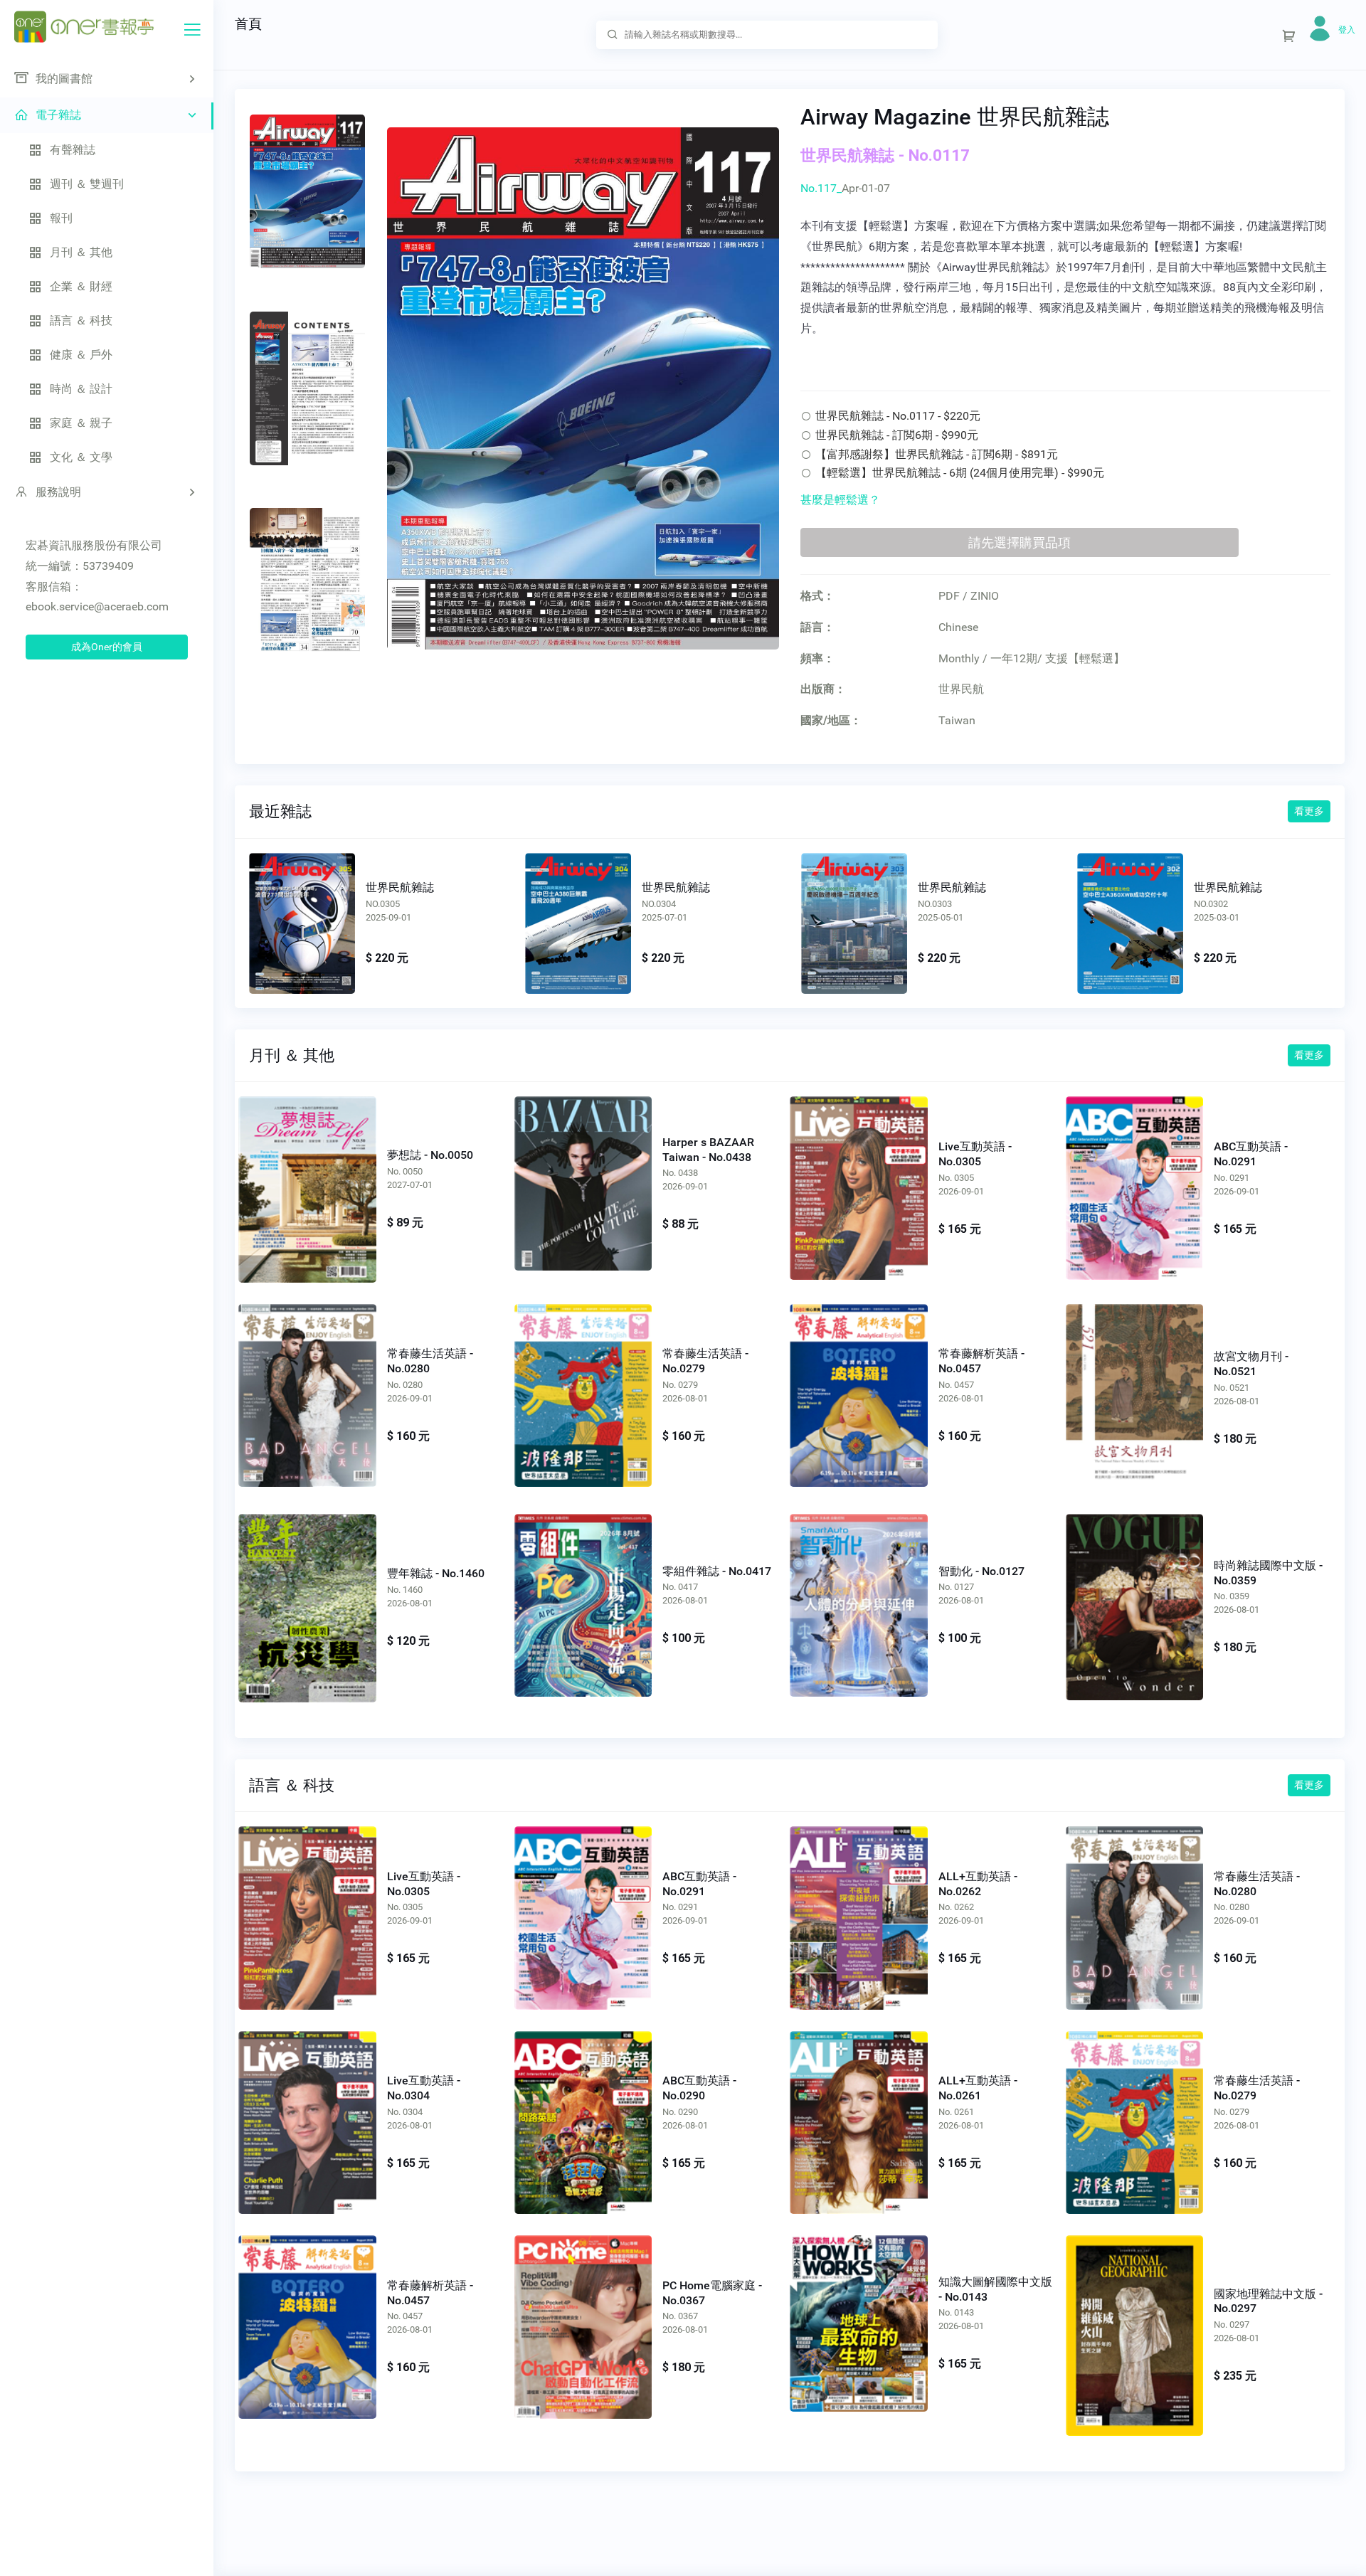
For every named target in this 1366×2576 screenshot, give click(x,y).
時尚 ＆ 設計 (81, 389)
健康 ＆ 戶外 (81, 355)
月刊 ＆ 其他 (81, 252)
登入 (1347, 30)
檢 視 (307, 1182)
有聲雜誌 (73, 150)
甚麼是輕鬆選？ (840, 500)
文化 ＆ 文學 (81, 457)
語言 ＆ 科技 (81, 320)
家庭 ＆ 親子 (81, 423)
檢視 (302, 920)
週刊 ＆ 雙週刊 (87, 184)
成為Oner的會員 (107, 647)
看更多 (1309, 811)
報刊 (61, 218)
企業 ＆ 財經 (81, 286)
